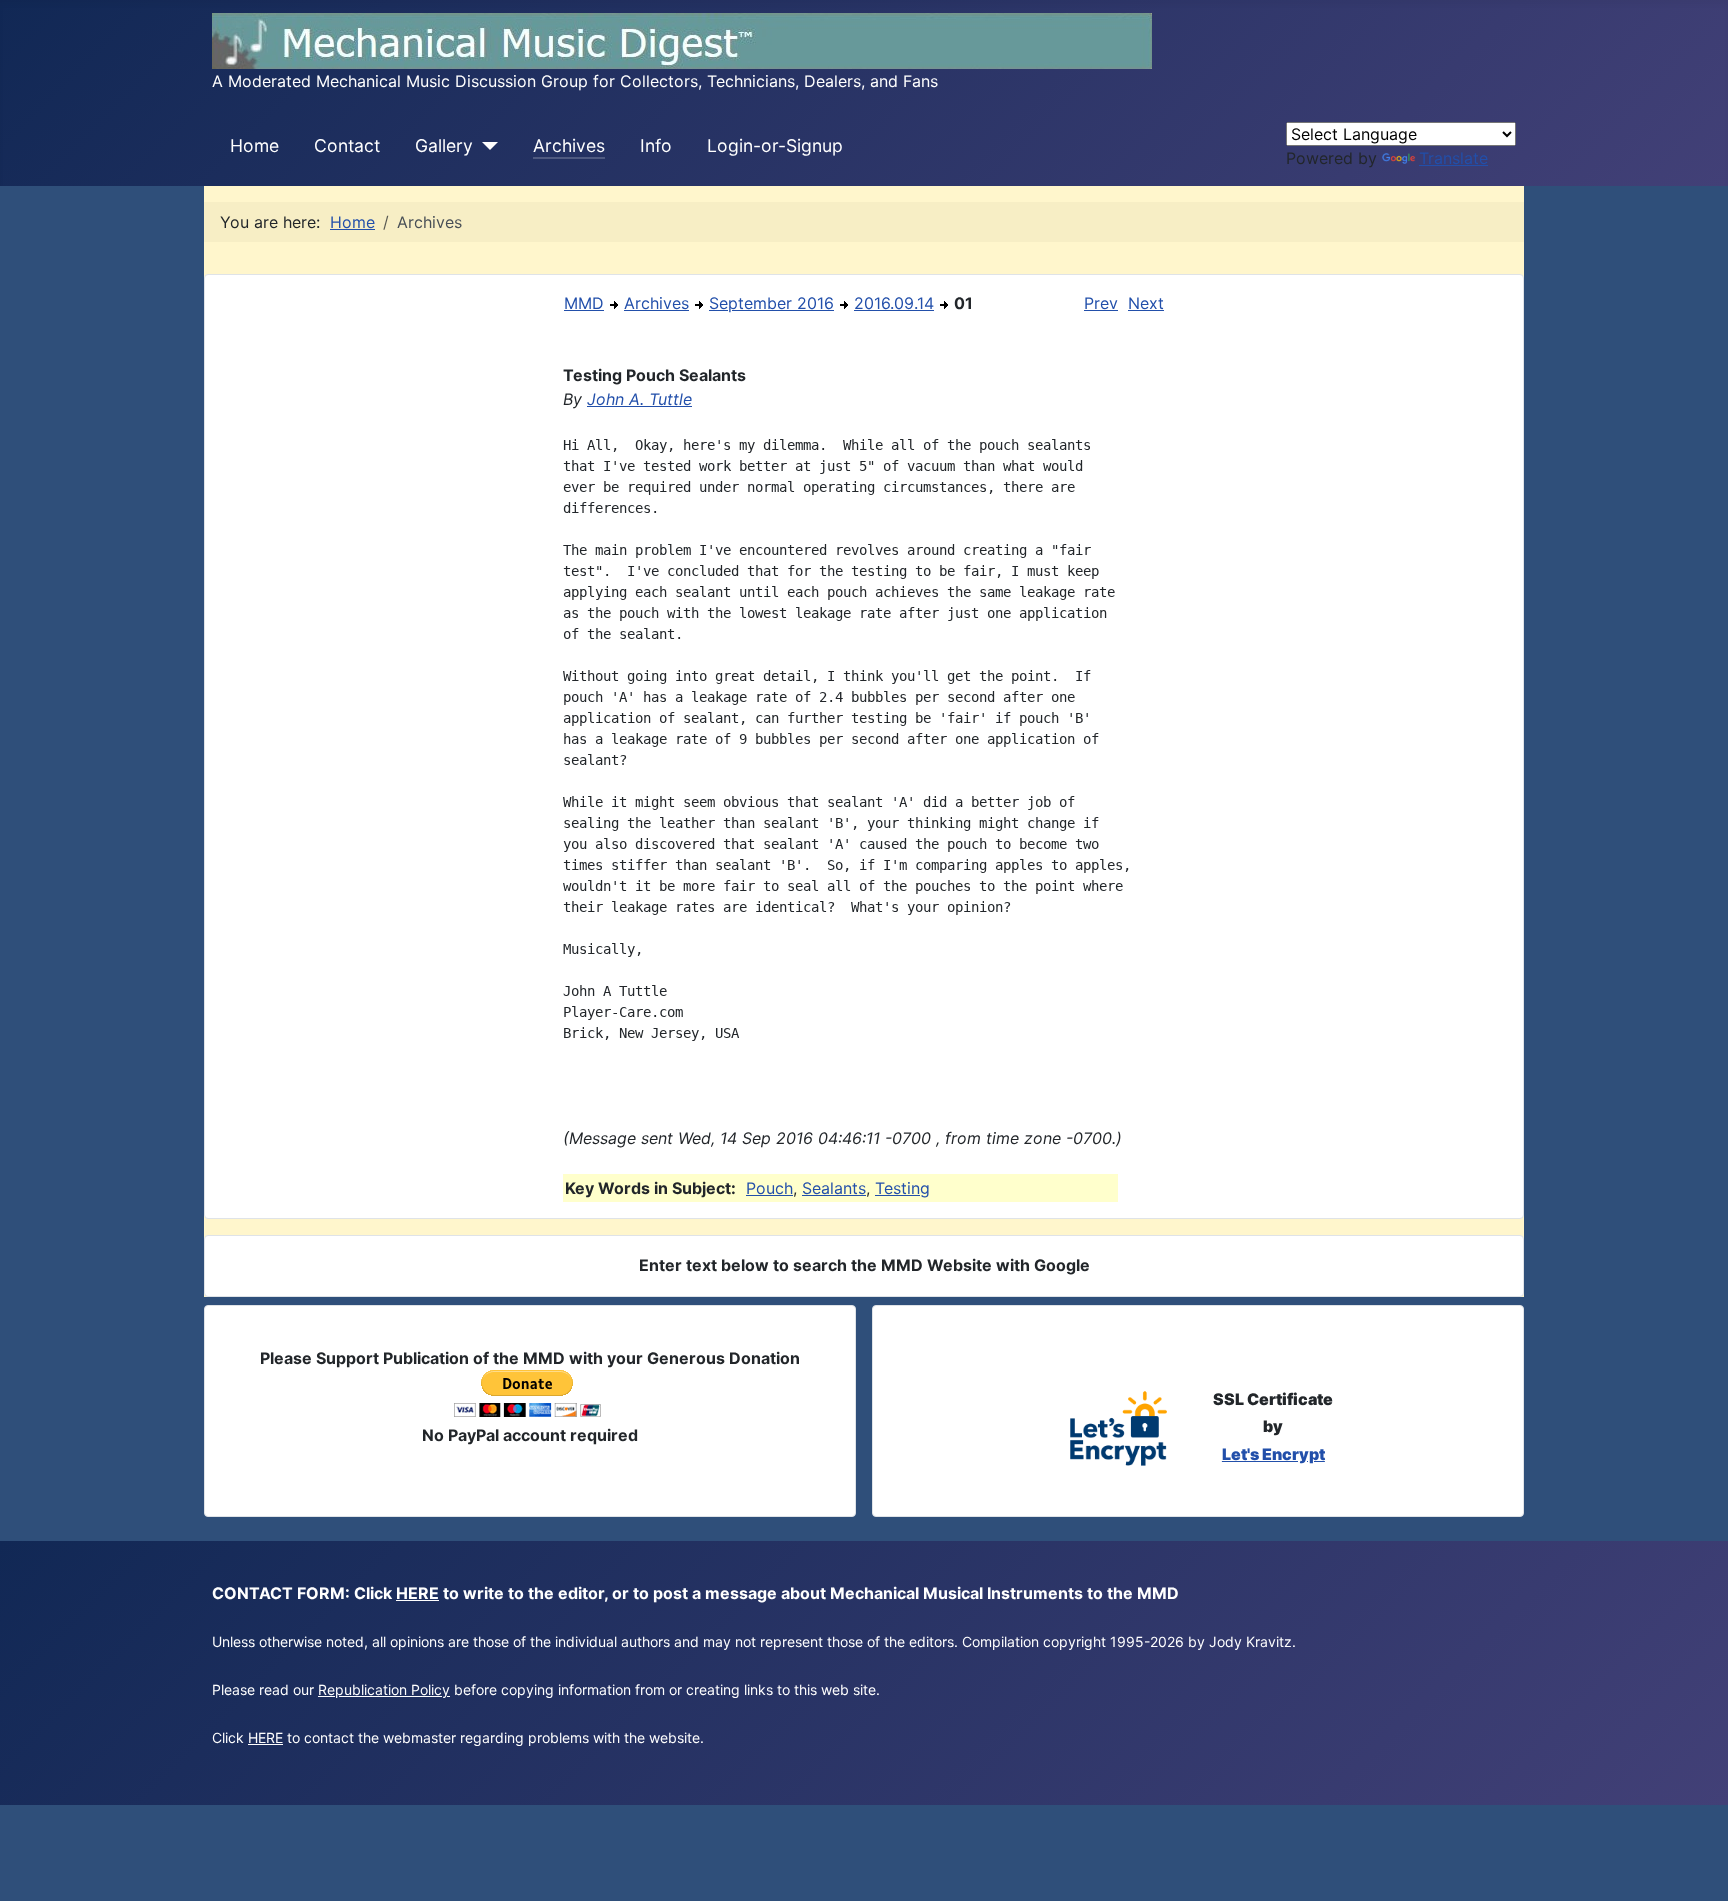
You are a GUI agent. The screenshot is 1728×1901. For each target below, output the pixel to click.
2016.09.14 (894, 303)
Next (1146, 303)
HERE (417, 1593)
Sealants (834, 1188)
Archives (569, 145)
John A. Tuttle (639, 399)
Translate (1453, 158)
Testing (902, 1188)
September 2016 (771, 303)
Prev (1101, 303)
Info (656, 145)
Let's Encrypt (1273, 1454)
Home (254, 145)
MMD (584, 303)
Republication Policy (384, 1689)
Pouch (769, 1188)
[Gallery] (485, 146)
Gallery (444, 145)
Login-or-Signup (775, 145)
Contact (347, 145)
